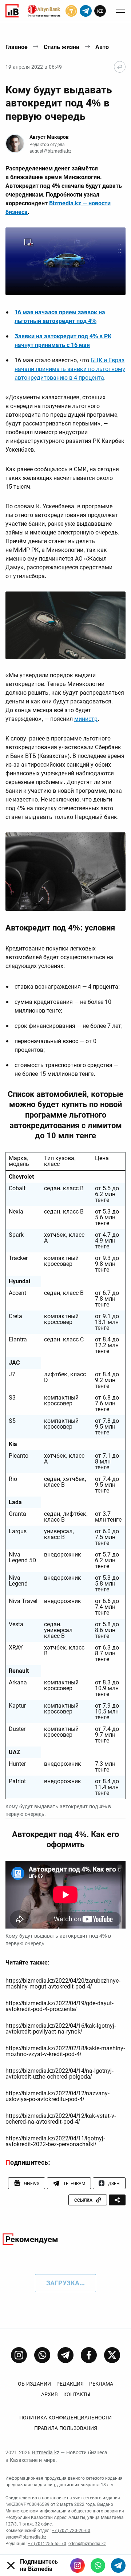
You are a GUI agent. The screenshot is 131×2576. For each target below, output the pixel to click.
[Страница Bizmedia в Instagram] (19, 2355)
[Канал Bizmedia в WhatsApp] (42, 2355)
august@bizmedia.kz (50, 151)
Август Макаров (49, 137)
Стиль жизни (61, 47)
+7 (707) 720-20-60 (71, 2531)
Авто (102, 47)
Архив (49, 2394)
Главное (17, 47)
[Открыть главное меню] (120, 11)
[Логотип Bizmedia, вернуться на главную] (12, 11)
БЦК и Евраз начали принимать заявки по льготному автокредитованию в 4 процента (70, 369)
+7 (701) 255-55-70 (47, 2544)
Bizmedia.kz (46, 2452)
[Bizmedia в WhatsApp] (98, 2565)
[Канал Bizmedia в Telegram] (65, 2355)
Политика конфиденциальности (65, 2418)
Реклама (101, 2384)
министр (86, 719)
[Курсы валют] (71, 11)
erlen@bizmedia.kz (87, 2544)
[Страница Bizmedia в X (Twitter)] (112, 2355)
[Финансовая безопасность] (44, 11)
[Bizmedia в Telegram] (118, 2565)
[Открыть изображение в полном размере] (65, 261)
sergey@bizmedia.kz (26, 2537)
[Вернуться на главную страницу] (120, 67)
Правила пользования (66, 2428)
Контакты (77, 2394)
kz (100, 11)
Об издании (34, 2384)
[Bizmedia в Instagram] (78, 2565)
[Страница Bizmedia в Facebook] (89, 2355)
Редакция (70, 2384)
